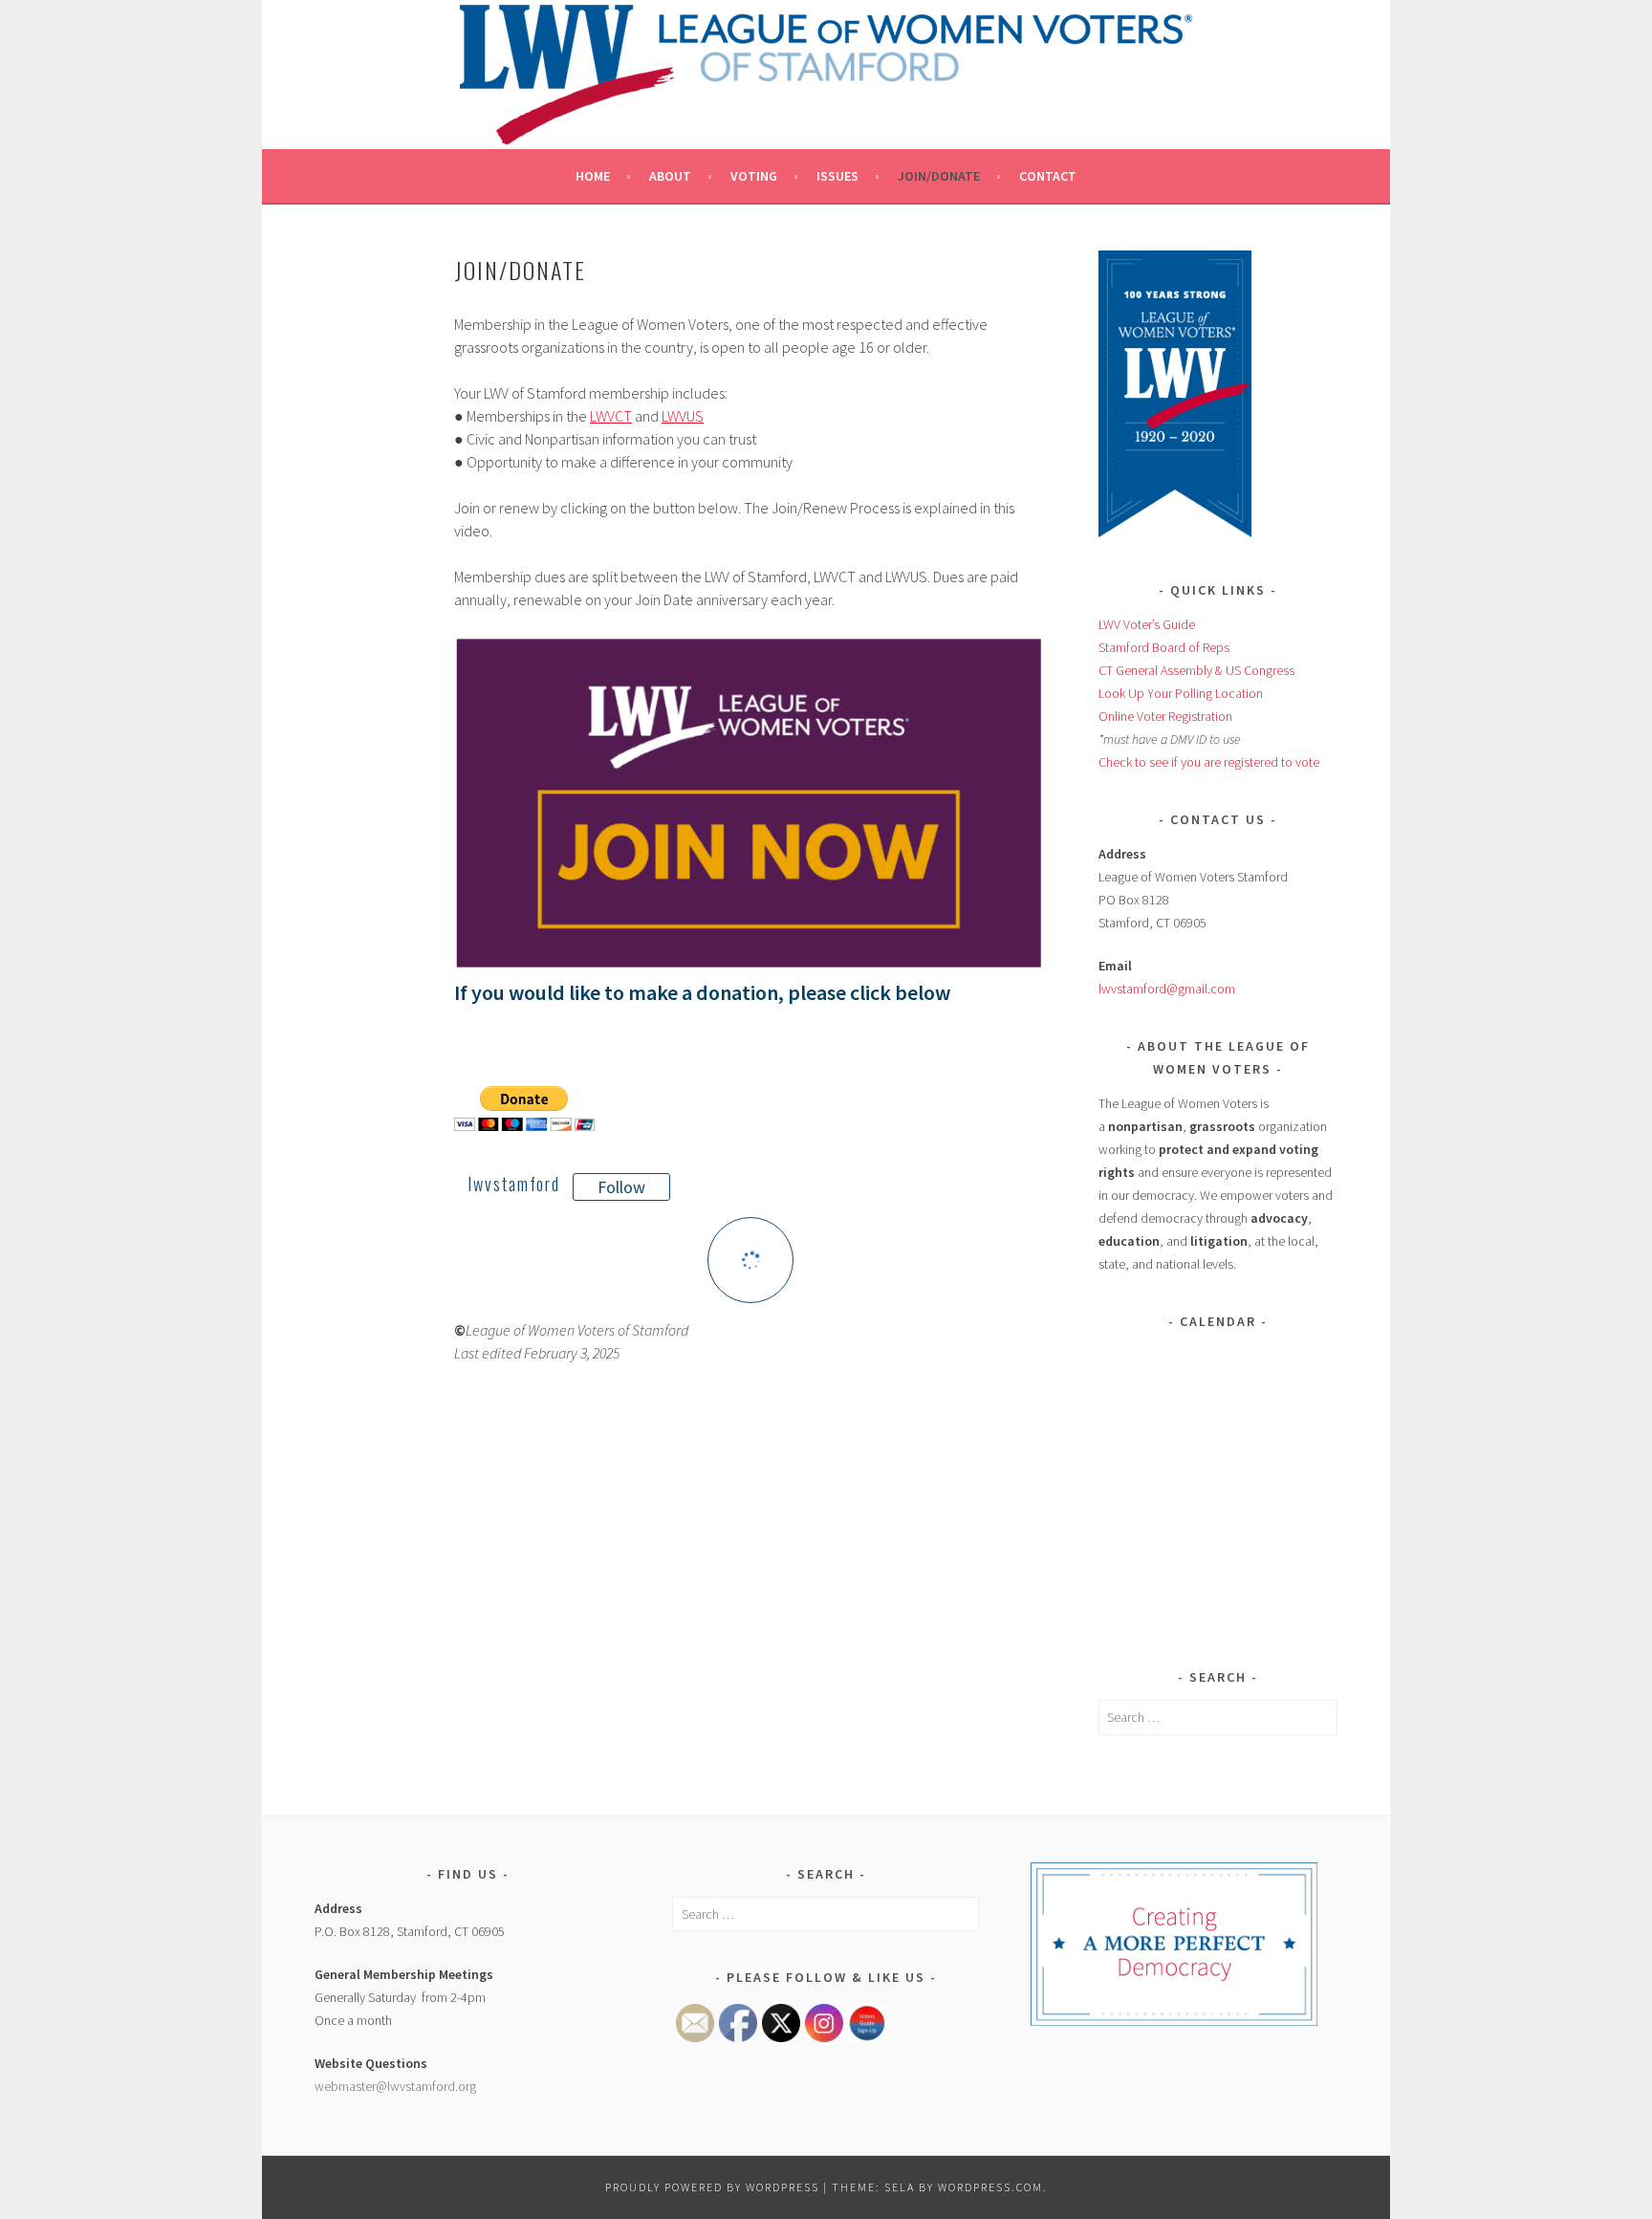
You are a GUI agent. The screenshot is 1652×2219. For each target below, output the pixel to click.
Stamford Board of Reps (1164, 647)
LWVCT (611, 416)
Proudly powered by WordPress (712, 2187)
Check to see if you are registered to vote (1209, 762)
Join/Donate (939, 176)
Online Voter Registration (1165, 716)
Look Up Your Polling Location (1181, 693)
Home (593, 176)
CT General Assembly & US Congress (1196, 670)
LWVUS (683, 416)
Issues (837, 176)
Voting (754, 176)
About (670, 176)
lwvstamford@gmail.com (1167, 989)
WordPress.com (990, 2187)
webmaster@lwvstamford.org (395, 2086)
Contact (1048, 176)
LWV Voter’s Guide (1147, 624)
